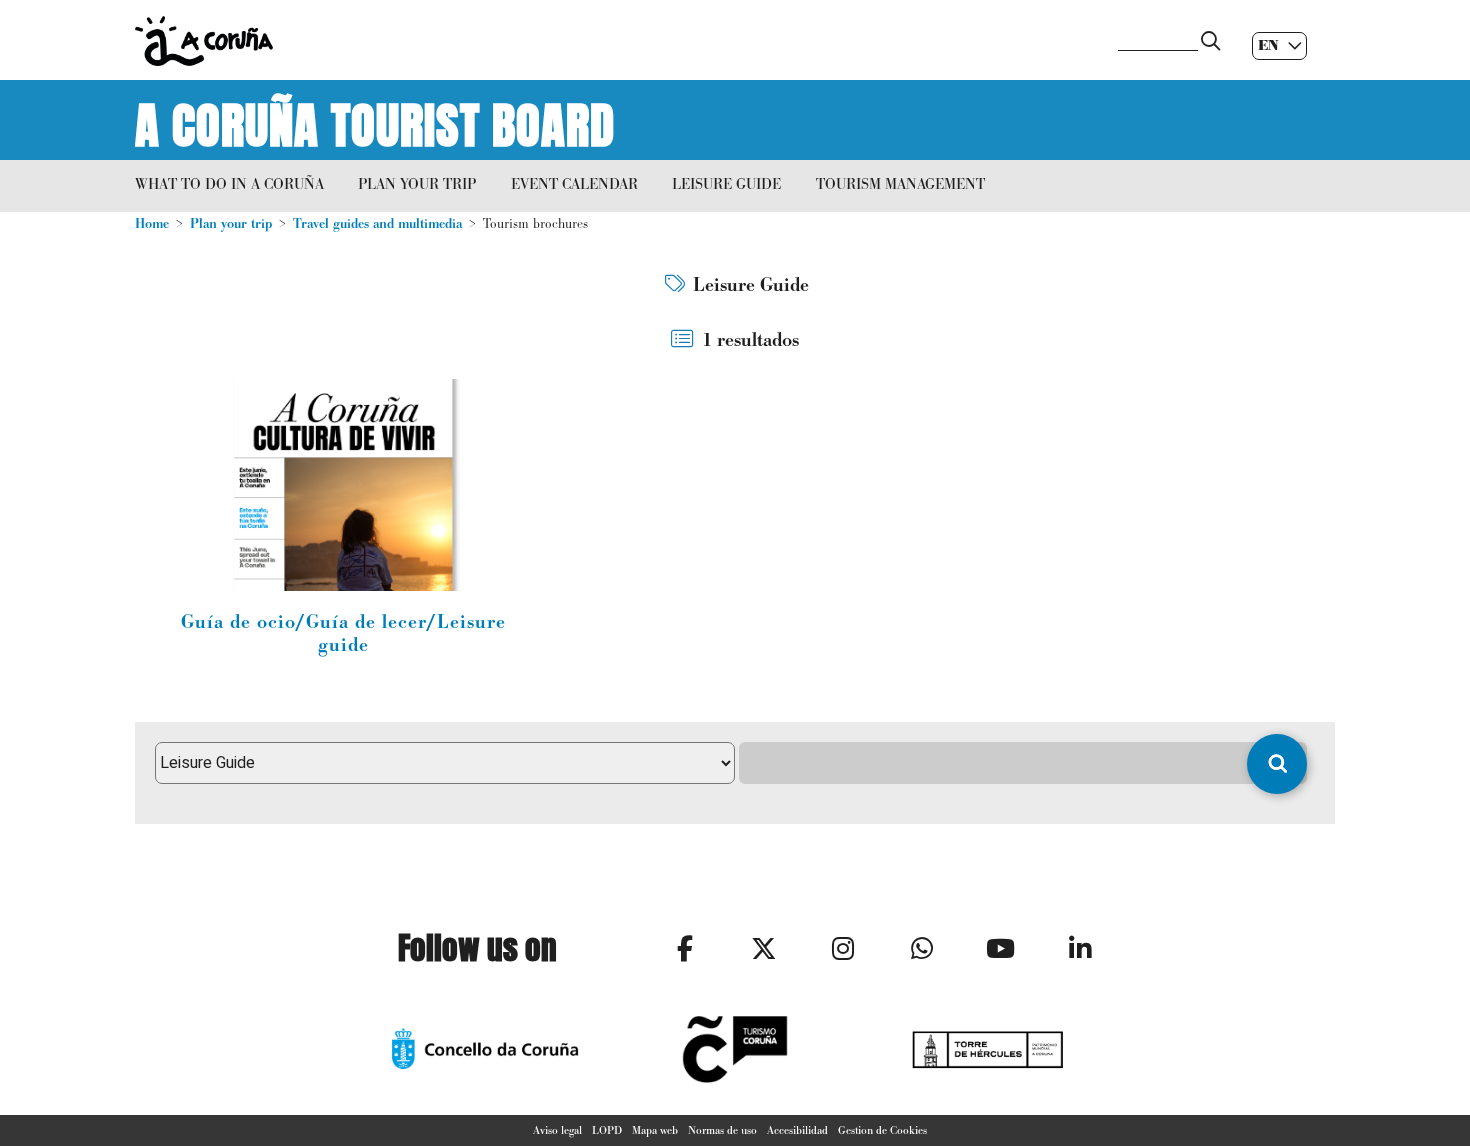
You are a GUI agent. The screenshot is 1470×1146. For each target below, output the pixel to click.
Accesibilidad (797, 1130)
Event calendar (574, 183)
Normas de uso (722, 1130)
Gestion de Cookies (882, 1130)
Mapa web (655, 1130)
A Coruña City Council (615, 41)
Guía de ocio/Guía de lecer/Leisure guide (343, 633)
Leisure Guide (726, 183)
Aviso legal (557, 1130)
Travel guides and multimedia (377, 223)
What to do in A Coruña (229, 183)
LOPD (607, 1130)
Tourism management (900, 183)
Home (152, 223)
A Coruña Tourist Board (375, 120)
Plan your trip (417, 183)
